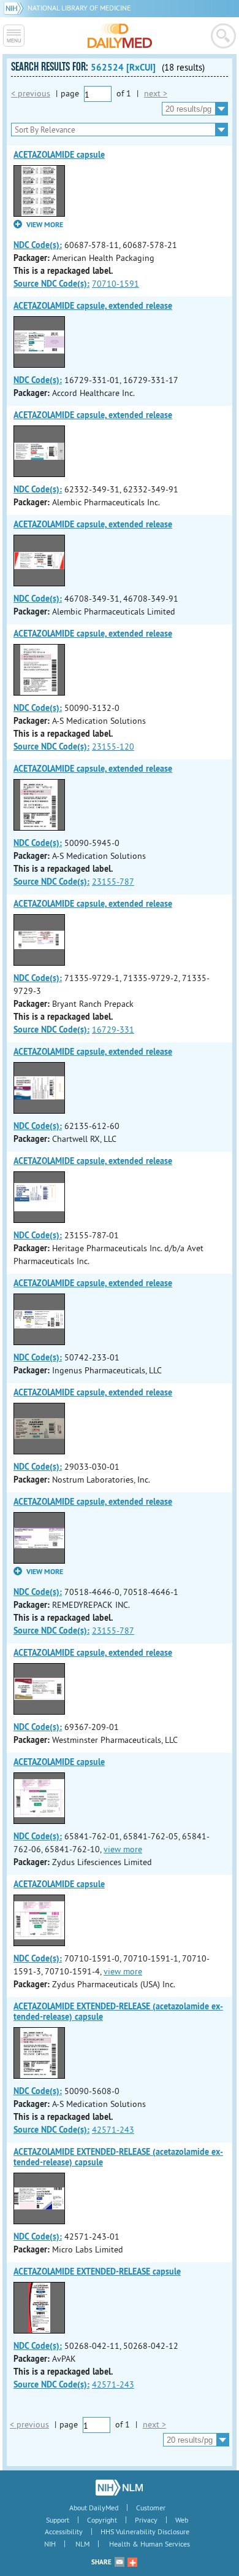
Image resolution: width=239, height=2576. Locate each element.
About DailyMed (94, 2508)
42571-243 (113, 2130)
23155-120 (113, 747)
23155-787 (113, 882)
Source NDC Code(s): (51, 284)
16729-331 (113, 1030)
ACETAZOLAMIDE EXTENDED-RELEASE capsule (97, 2271)
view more (123, 1849)
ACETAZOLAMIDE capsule (59, 155)
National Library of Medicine (79, 8)
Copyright (102, 2520)
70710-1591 (116, 284)
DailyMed (120, 36)
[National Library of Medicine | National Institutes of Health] (119, 2488)
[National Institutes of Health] (16, 8)
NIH (50, 2544)
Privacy (146, 2520)
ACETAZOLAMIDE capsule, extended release (93, 306)
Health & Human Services (150, 2544)
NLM (82, 2544)
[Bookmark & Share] (132, 2562)
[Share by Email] (120, 2562)
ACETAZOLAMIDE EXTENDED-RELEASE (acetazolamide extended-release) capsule (118, 2012)
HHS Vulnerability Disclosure (145, 2531)
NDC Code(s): (38, 245)
